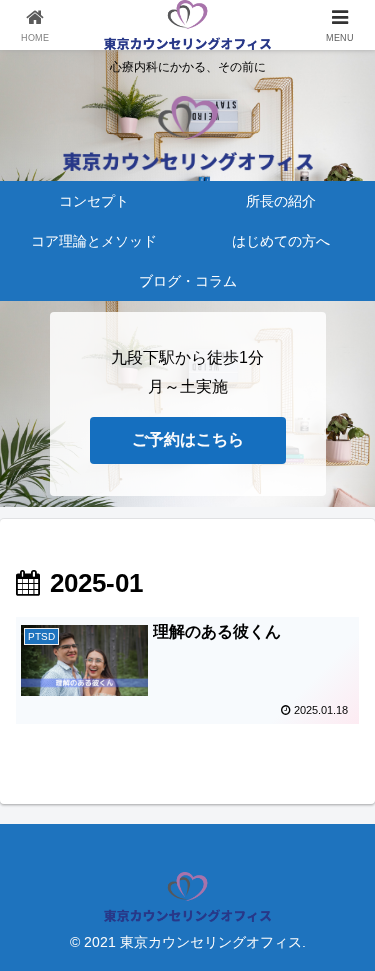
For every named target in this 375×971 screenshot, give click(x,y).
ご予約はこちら (188, 439)
